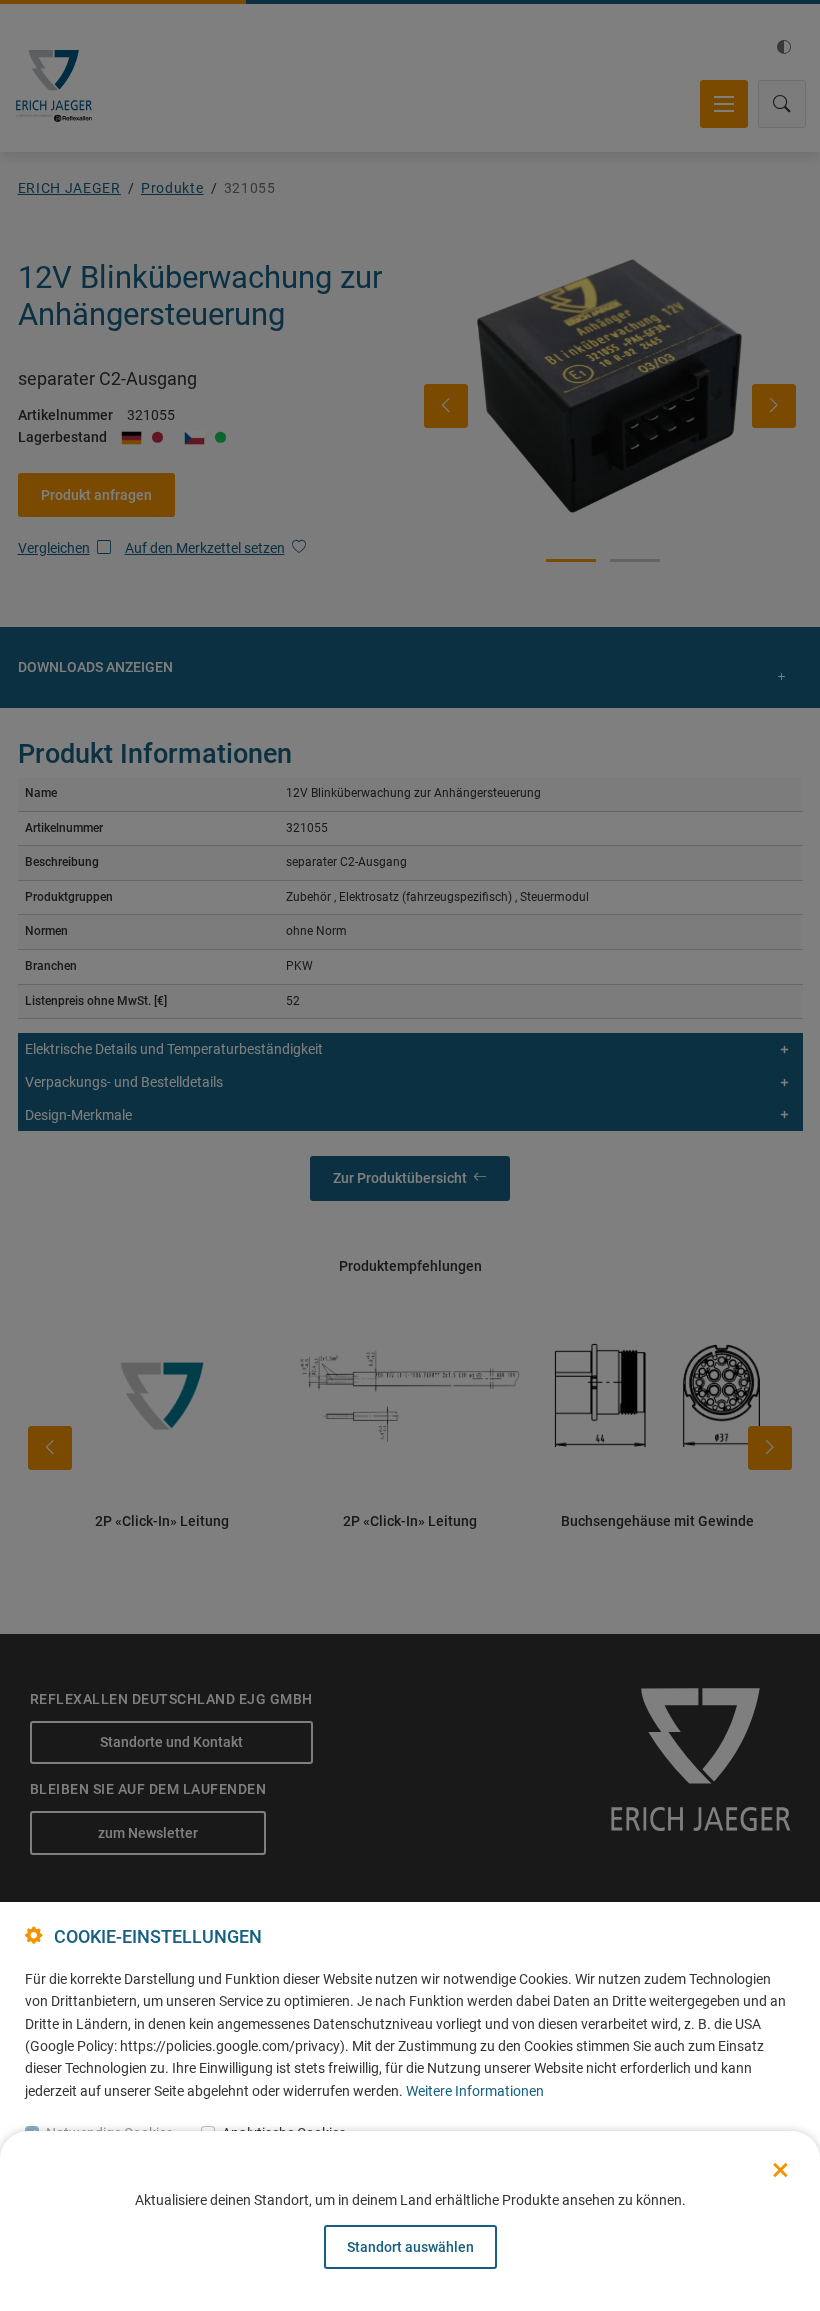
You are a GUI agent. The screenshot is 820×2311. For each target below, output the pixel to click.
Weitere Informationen (475, 2091)
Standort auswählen (410, 2247)
